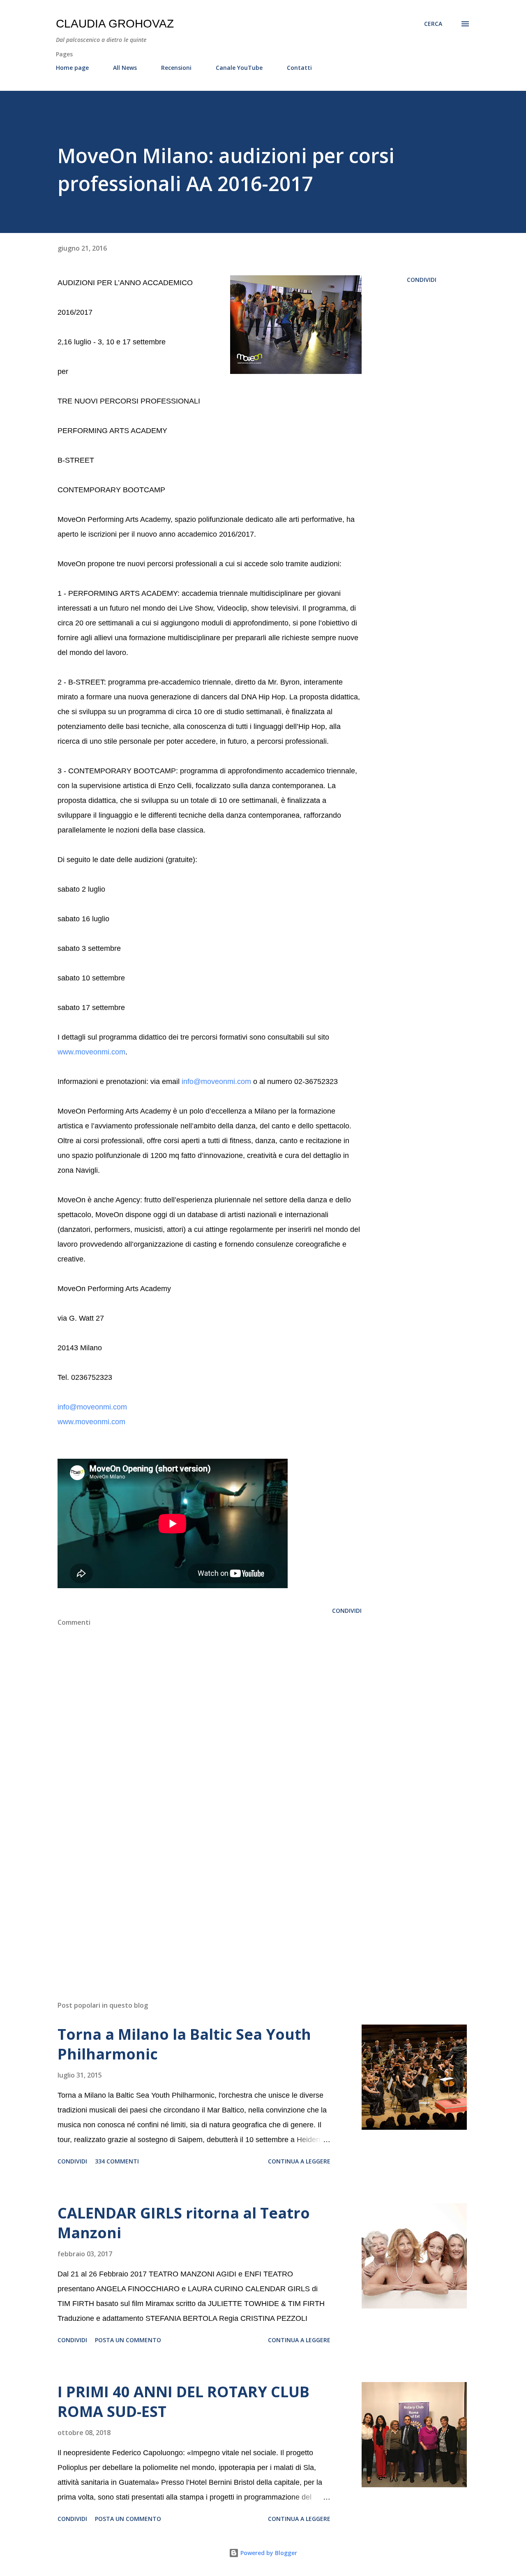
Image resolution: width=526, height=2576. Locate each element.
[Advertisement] (196, 1898)
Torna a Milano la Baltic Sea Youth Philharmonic (184, 2044)
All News (125, 68)
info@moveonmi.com (216, 1082)
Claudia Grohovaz (115, 24)
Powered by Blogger (268, 2553)
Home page (72, 68)
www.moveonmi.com (91, 1052)
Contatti (299, 68)
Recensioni (176, 68)
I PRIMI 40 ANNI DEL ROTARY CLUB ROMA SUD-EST (183, 2402)
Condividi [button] (422, 280)
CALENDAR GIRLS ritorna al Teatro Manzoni (184, 2223)
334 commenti (117, 2161)
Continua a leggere (299, 2161)
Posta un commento (128, 2340)
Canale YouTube (239, 68)
